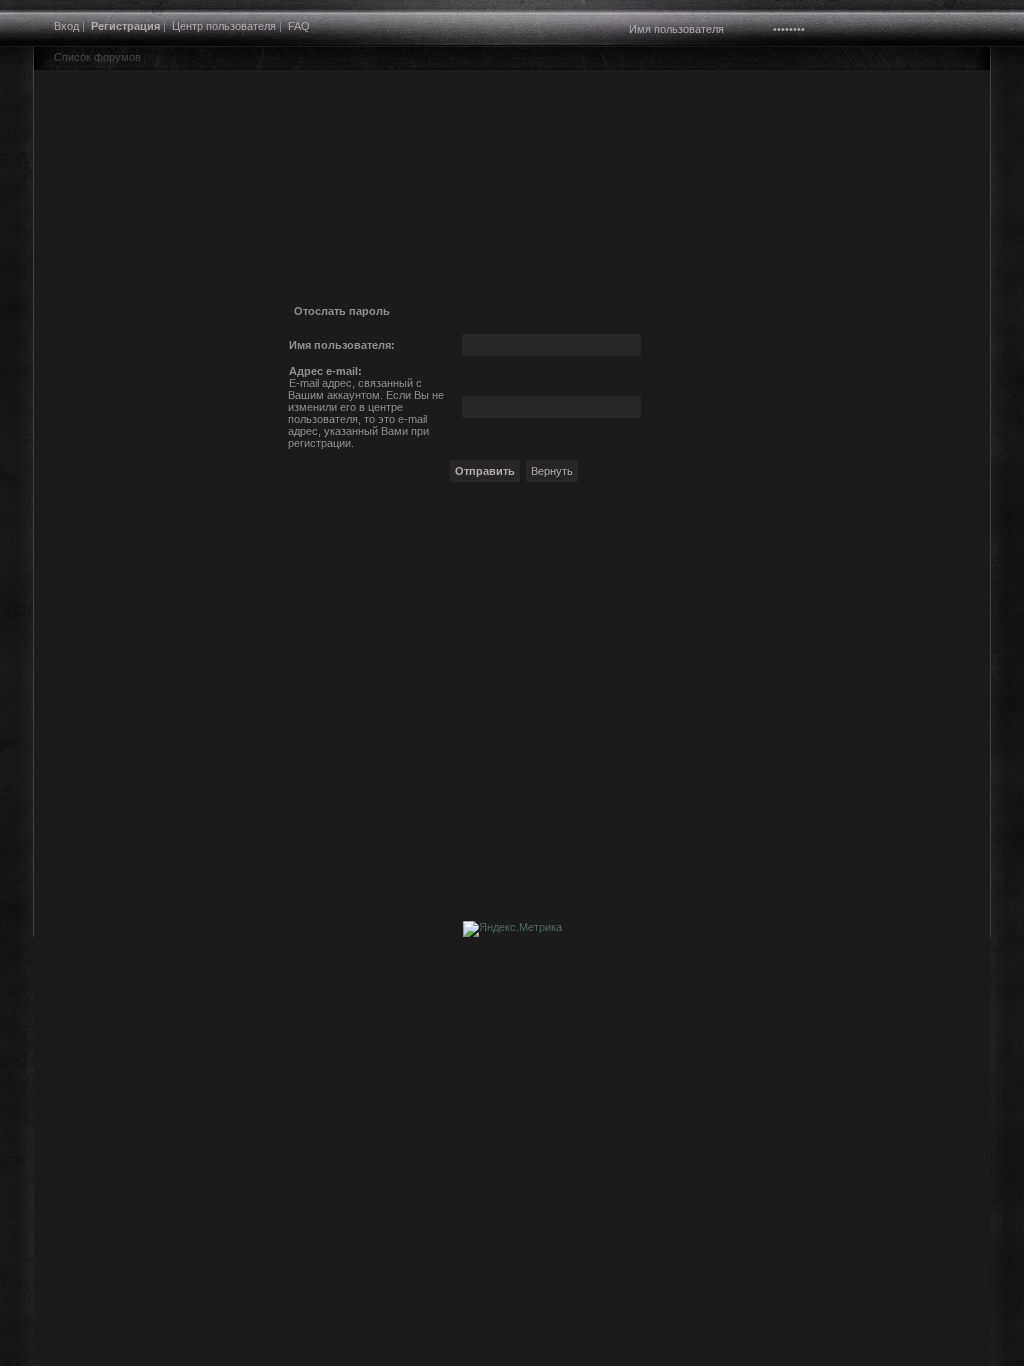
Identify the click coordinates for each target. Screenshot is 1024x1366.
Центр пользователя (224, 26)
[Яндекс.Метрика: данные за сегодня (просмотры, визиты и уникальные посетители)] (512, 929)
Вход (66, 26)
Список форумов (97, 57)
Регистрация (125, 26)
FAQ (299, 26)
